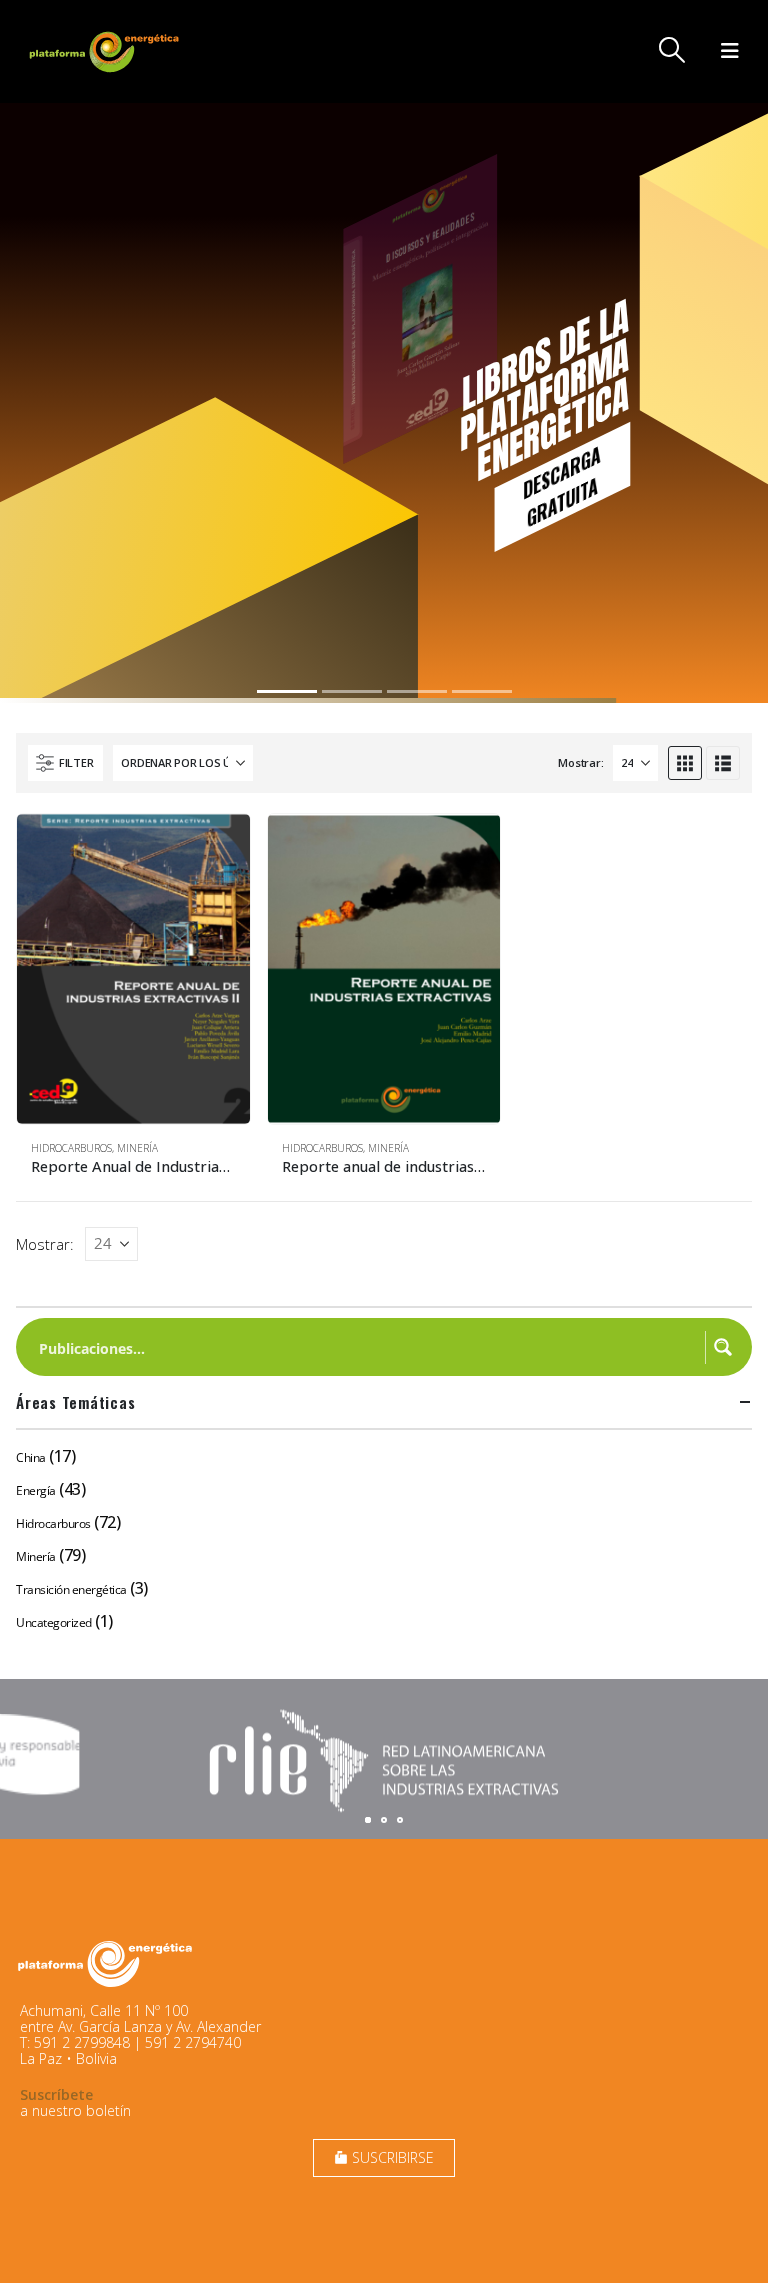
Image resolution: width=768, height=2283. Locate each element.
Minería (137, 1148)
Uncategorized (54, 1622)
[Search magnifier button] (723, 1347)
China (31, 1457)
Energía (36, 1490)
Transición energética (71, 1589)
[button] (672, 50)
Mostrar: (580, 762)
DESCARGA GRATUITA (561, 486)
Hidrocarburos (71, 1148)
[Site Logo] (106, 51)
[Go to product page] (133, 969)
